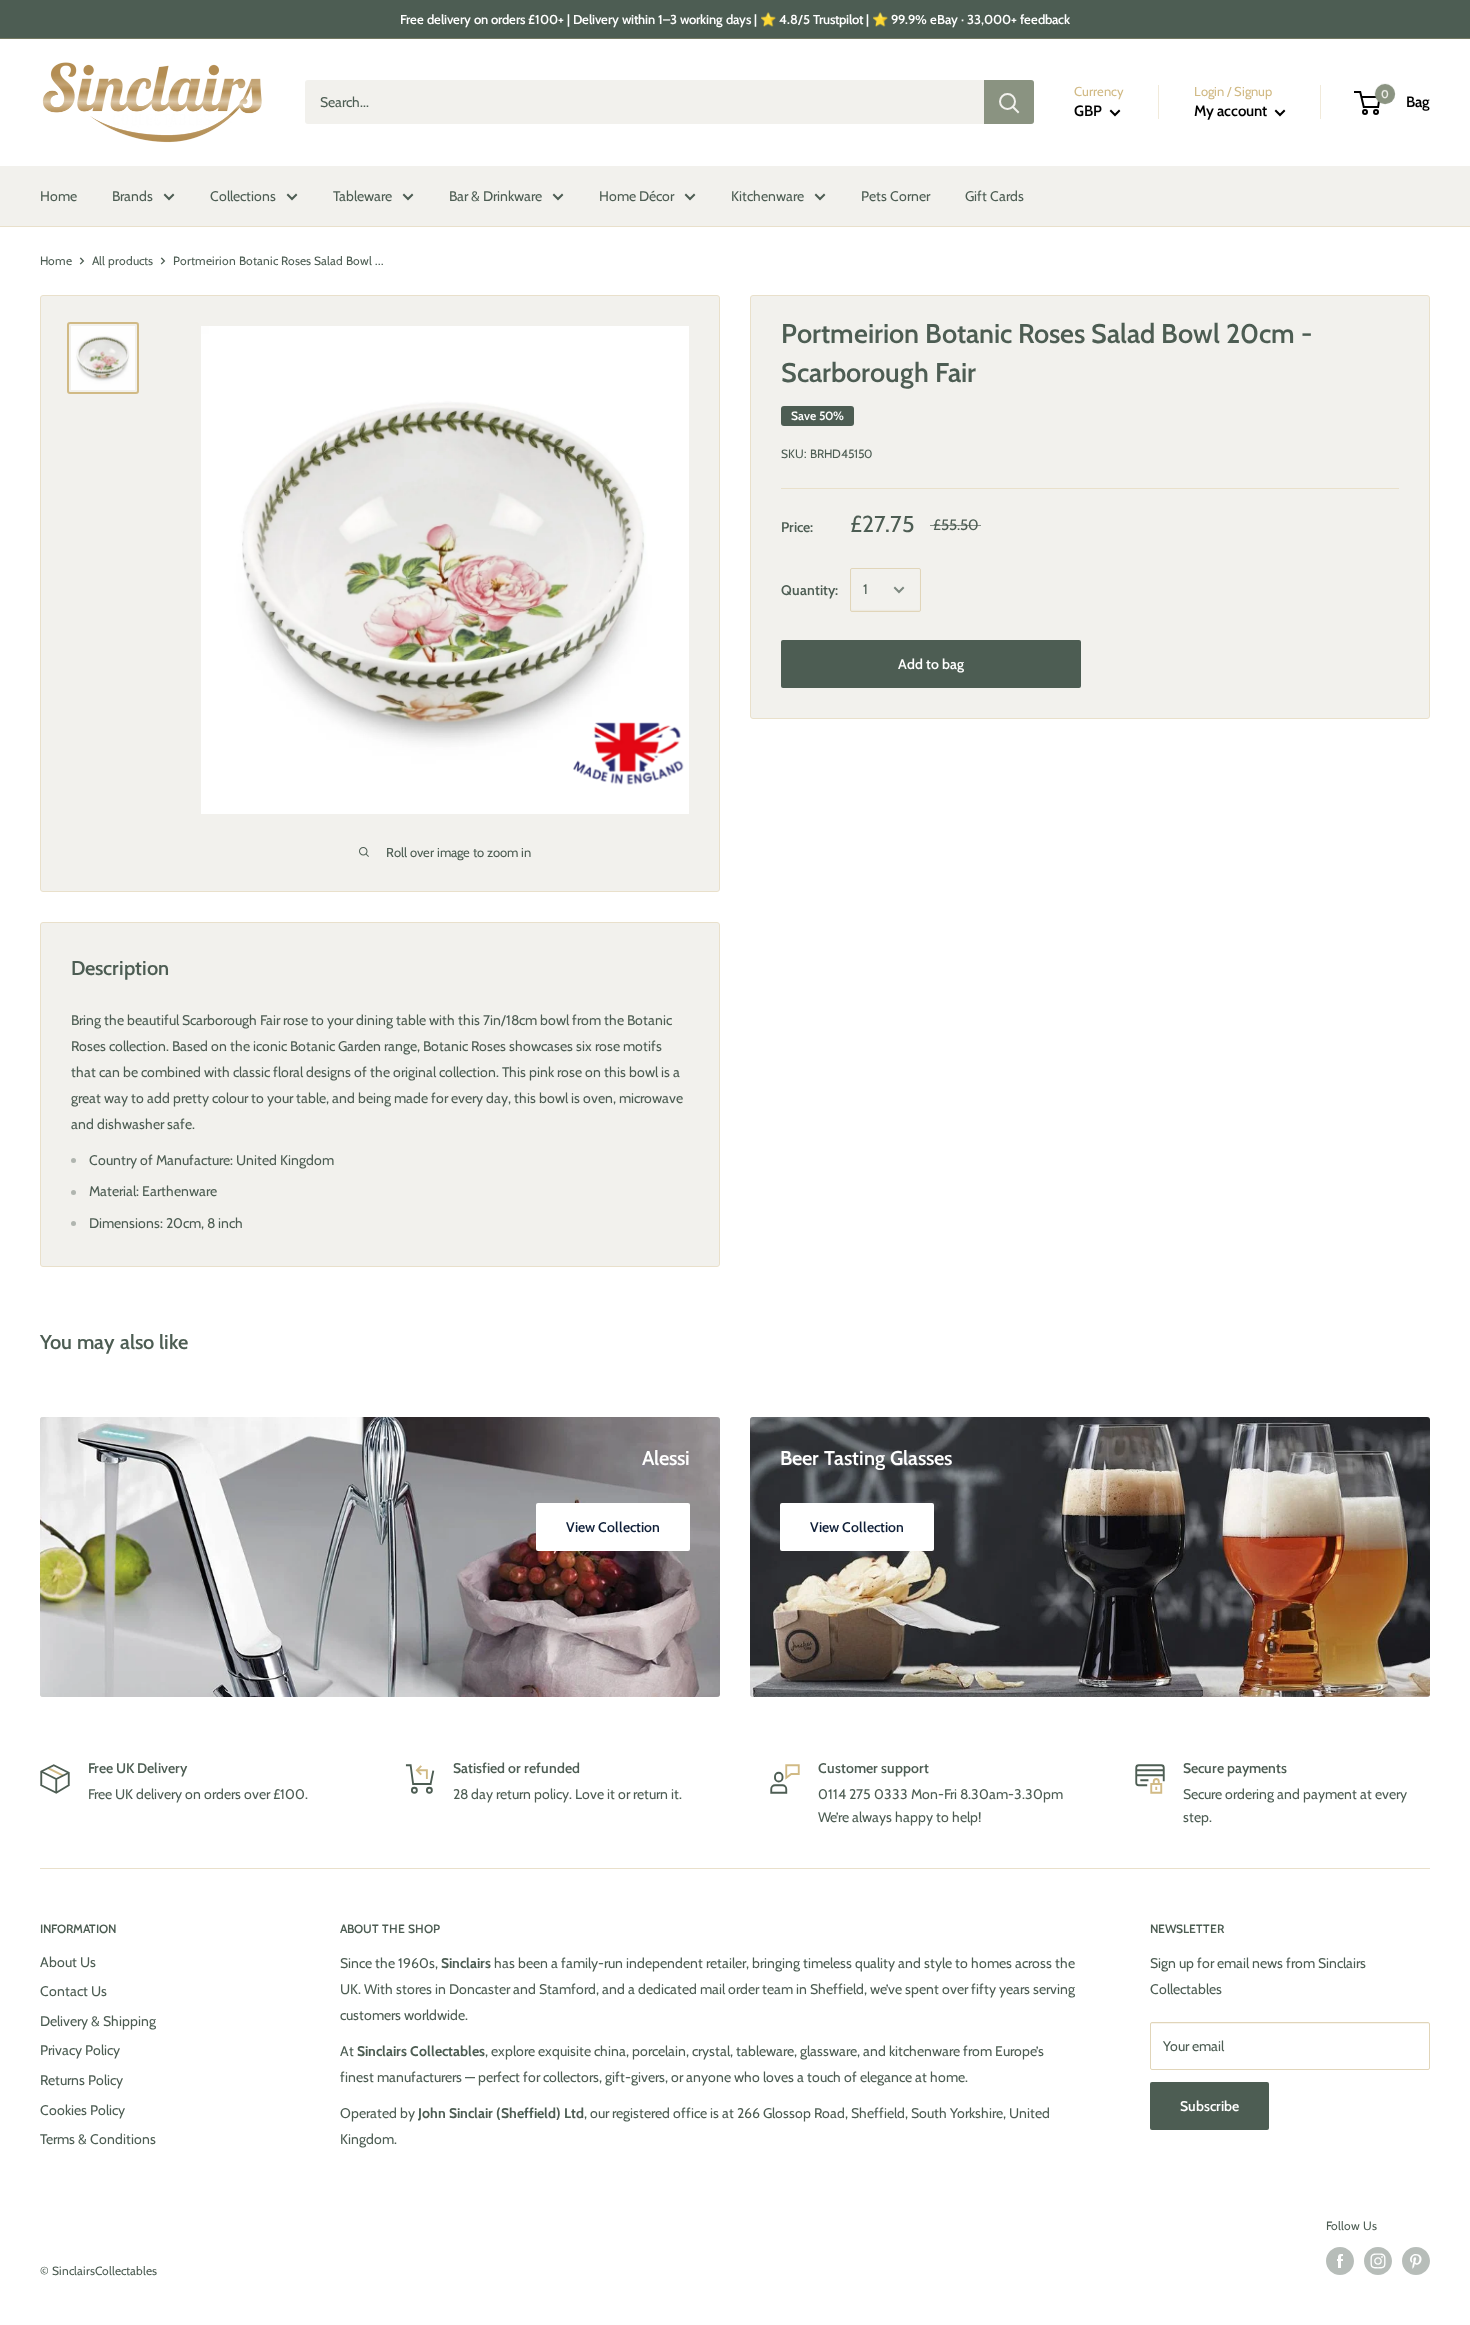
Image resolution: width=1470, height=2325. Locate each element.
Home (56, 260)
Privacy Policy (80, 2050)
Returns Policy (81, 2080)
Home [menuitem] (58, 196)
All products (122, 260)
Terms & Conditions (98, 2139)
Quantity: (809, 590)
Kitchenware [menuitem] (767, 196)
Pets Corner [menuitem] (895, 196)
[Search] (1009, 103)
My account (1232, 112)
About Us (68, 1962)
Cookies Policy (82, 2110)
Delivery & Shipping (98, 2021)
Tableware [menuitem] (362, 196)
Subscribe (1209, 2106)
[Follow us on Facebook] (1340, 2261)
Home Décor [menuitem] (636, 196)
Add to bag (931, 664)
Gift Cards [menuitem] (994, 196)
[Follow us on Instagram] (1378, 2261)
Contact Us (73, 1991)
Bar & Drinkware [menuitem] (495, 196)
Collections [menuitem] (243, 196)
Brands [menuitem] (132, 196)
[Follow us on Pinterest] (1416, 2261)
